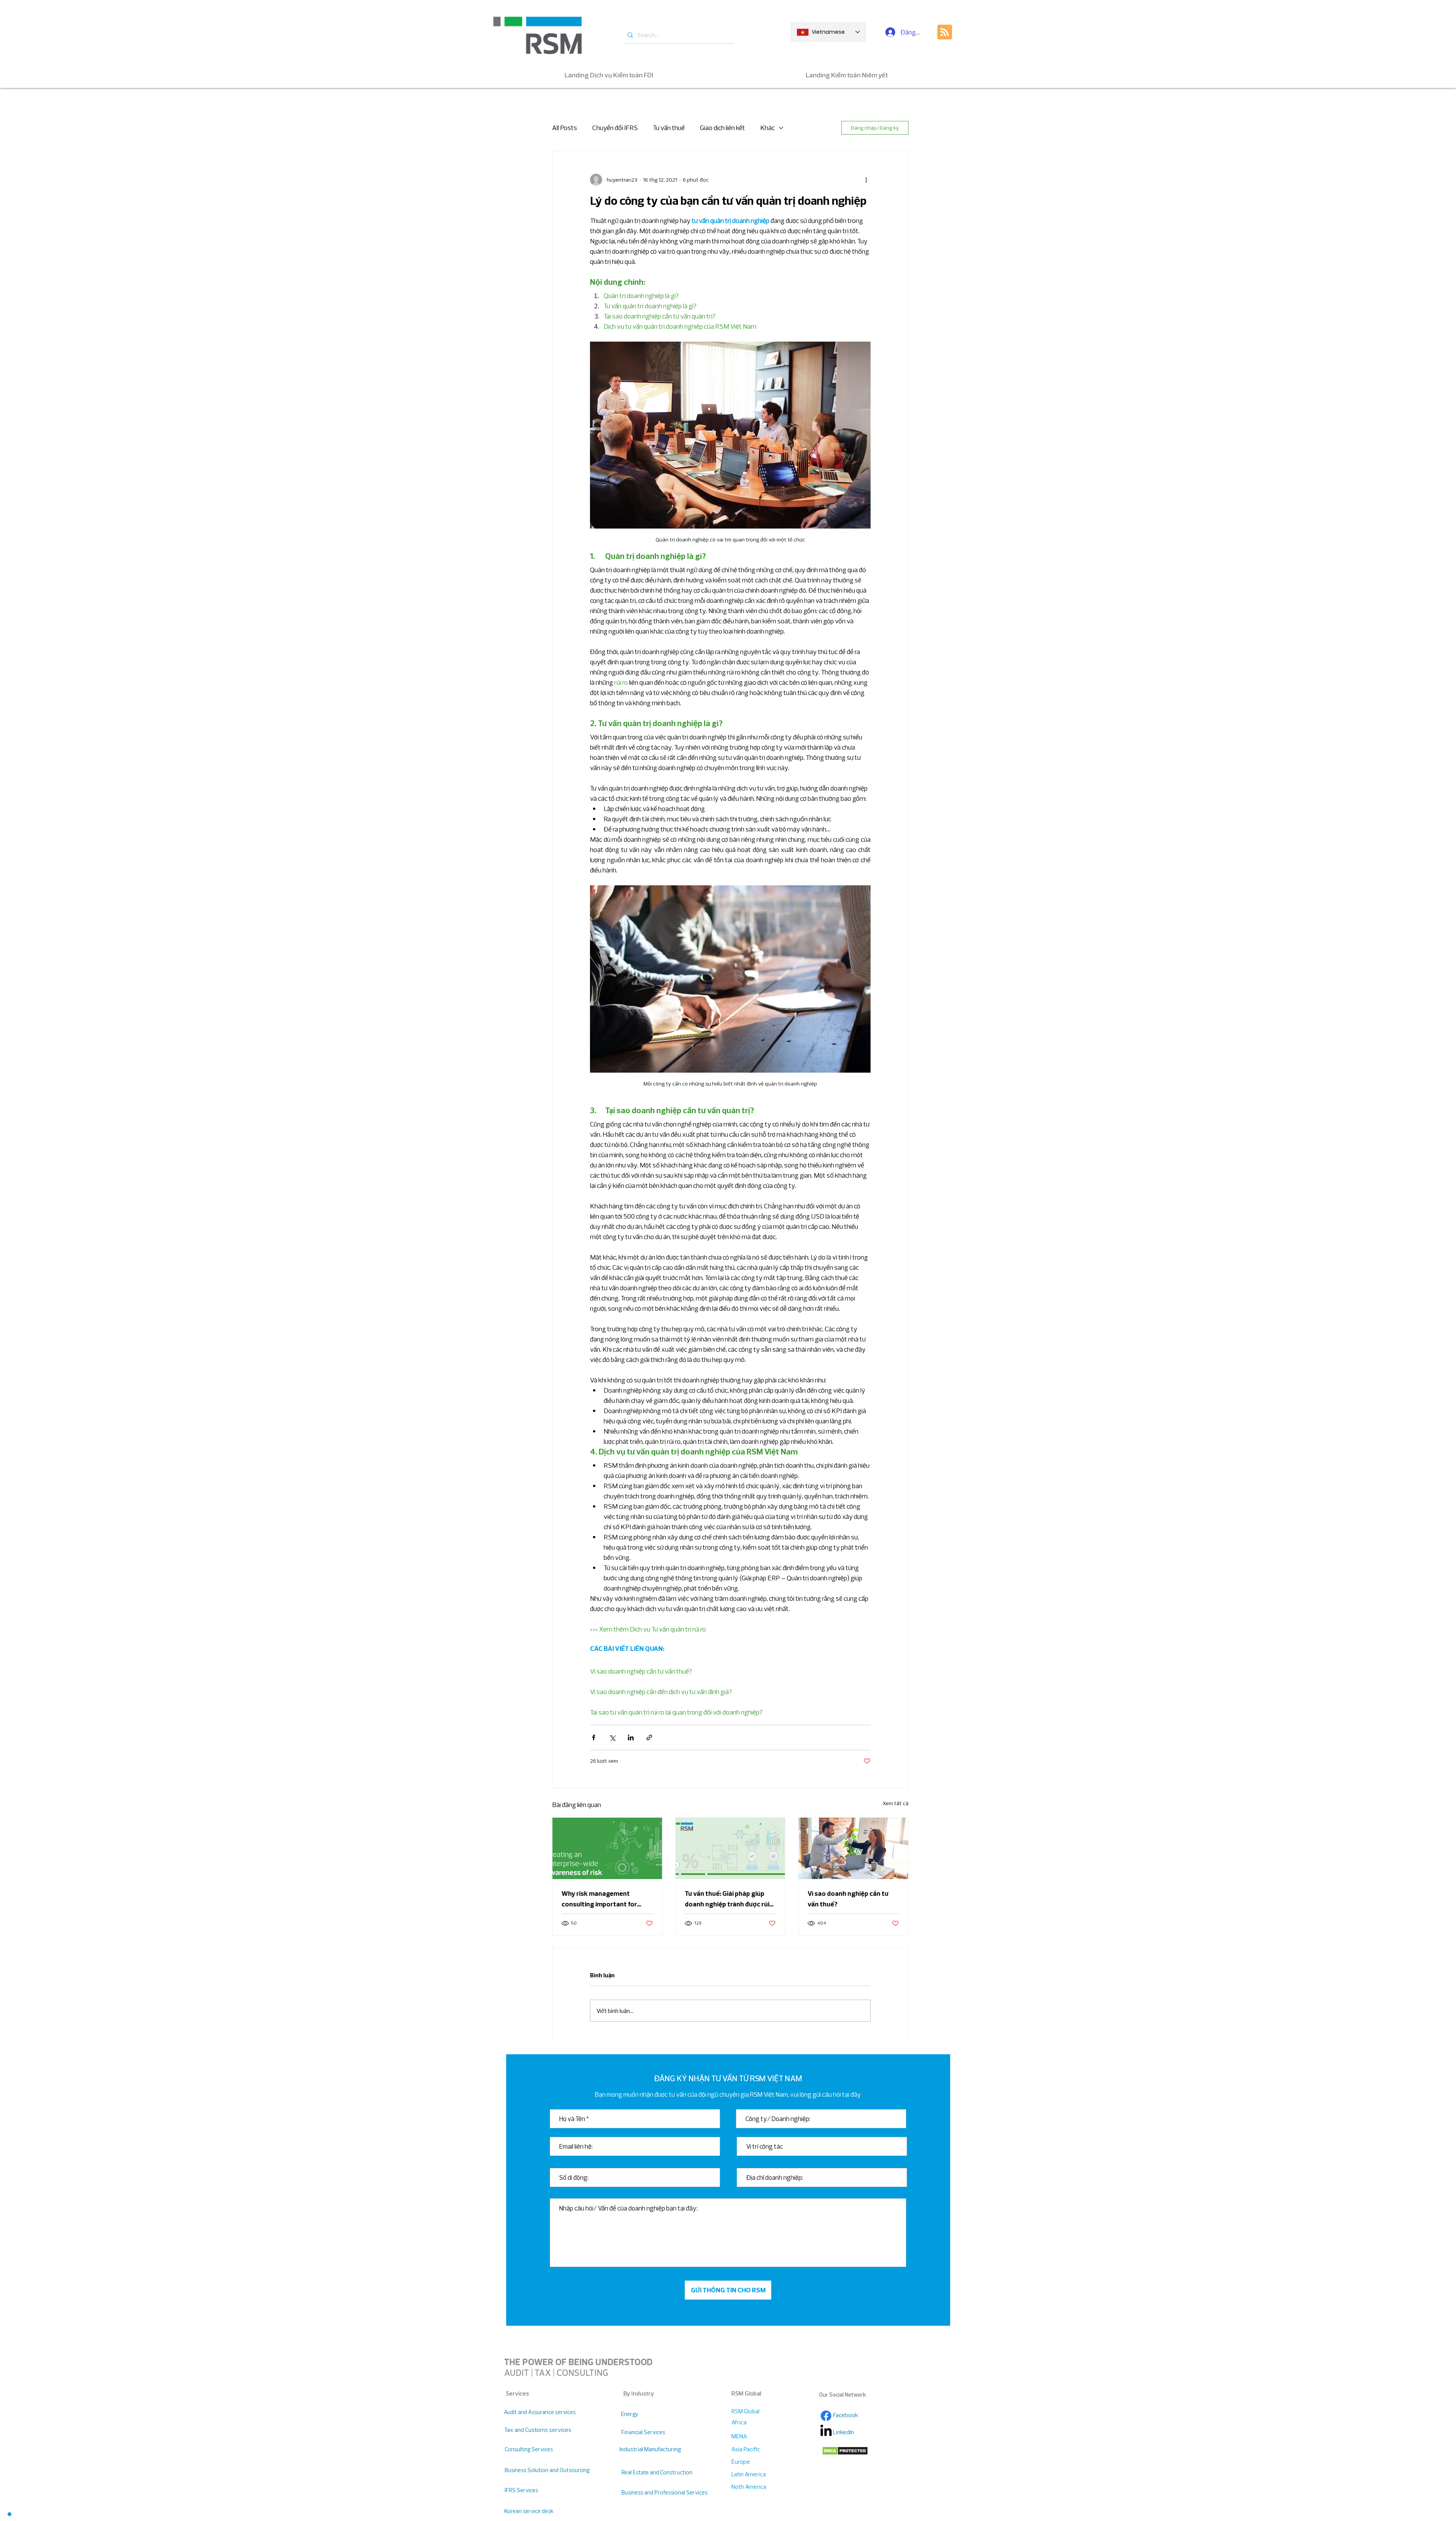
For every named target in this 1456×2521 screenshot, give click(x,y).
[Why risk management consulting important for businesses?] (607, 1848)
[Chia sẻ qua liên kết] (649, 1737)
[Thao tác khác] (866, 180)
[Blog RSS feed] (945, 32)
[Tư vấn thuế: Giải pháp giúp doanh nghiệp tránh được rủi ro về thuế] (730, 1848)
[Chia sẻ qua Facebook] (594, 1737)
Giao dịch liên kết (723, 128)
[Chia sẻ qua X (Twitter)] (612, 1737)
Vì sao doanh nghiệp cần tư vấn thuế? (848, 1899)
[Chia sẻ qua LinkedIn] (631, 1737)
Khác (767, 128)
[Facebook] (826, 2416)
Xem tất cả (896, 1803)
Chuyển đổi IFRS (615, 128)
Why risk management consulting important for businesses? (599, 1899)
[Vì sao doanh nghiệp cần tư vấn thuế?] (853, 1848)
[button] (9, 2514)
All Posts (565, 128)
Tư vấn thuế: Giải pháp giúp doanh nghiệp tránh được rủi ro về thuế (727, 1899)
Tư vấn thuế (669, 128)
